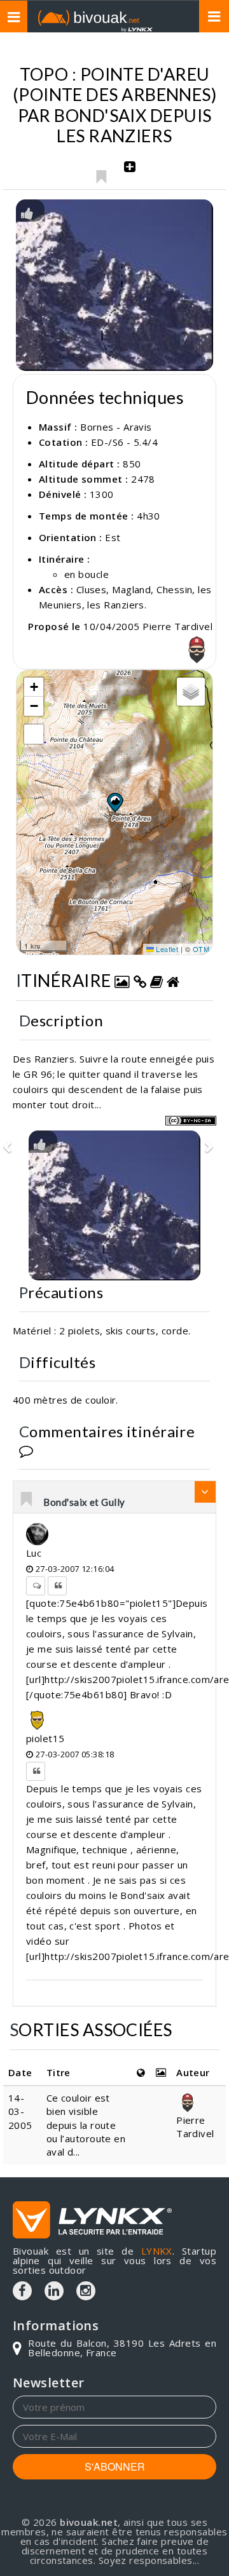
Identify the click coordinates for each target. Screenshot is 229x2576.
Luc (34, 1553)
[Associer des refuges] (173, 980)
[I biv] (27, 212)
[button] (114, 802)
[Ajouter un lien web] (140, 980)
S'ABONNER (115, 2466)
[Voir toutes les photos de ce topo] (122, 980)
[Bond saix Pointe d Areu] (114, 285)
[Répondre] (36, 1586)
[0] (27, 1500)
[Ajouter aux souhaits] (101, 173)
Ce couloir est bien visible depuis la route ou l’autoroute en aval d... (86, 2125)
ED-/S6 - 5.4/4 (124, 442)
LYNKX (157, 2251)
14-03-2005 (20, 2111)
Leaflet (166, 949)
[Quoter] (57, 1586)
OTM (201, 949)
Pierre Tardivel (195, 2127)
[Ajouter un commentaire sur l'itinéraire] (26, 1450)
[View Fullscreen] (34, 734)
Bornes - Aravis (116, 427)
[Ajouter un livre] (156, 980)
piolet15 (45, 1738)
